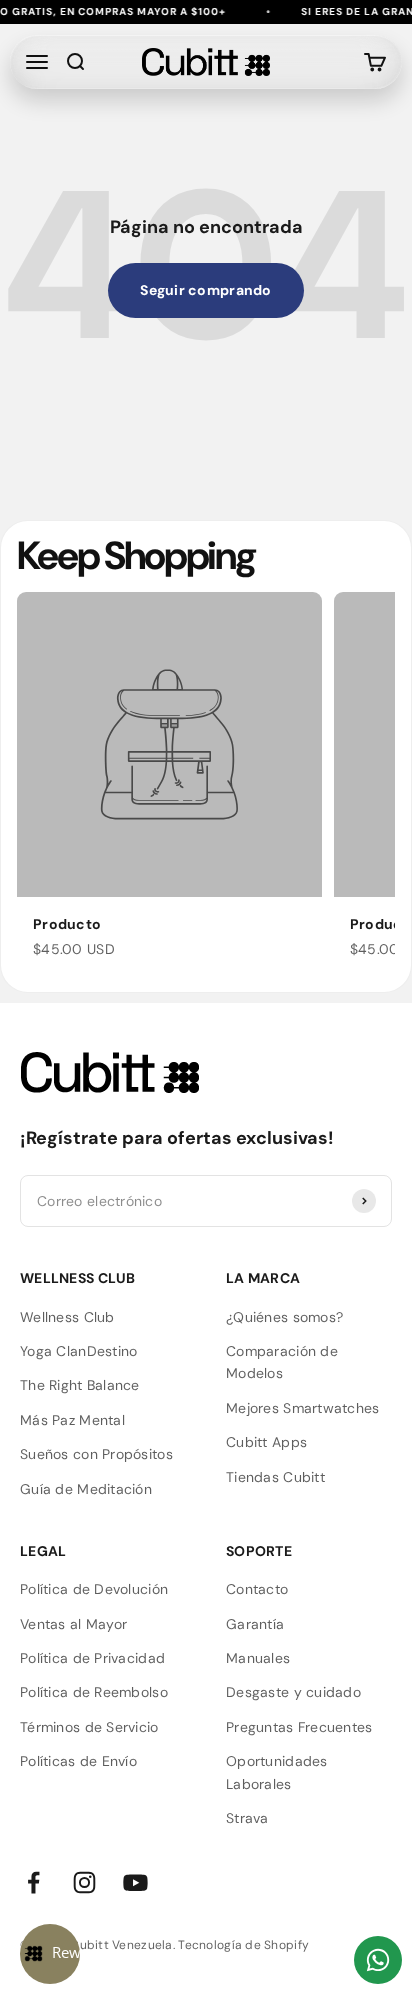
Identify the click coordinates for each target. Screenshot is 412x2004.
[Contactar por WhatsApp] (378, 1960)
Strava (247, 1818)
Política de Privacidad (92, 1658)
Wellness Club (67, 1317)
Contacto (257, 1589)
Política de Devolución (94, 1589)
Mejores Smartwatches (303, 1408)
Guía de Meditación (86, 1489)
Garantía (255, 1624)
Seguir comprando (205, 290)
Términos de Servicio (89, 1727)
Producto (67, 924)
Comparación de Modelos (282, 1362)
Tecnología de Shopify (243, 1945)
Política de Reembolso (94, 1692)
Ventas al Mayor (73, 1624)
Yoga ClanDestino (78, 1351)
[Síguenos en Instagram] (84, 1882)
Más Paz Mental (72, 1420)
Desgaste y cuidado (293, 1692)
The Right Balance (80, 1385)
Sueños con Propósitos (96, 1454)
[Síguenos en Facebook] (33, 1882)
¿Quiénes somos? (284, 1317)
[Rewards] (50, 1954)
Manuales (258, 1658)
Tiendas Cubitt (275, 1477)
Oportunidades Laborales (277, 1772)
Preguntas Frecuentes (299, 1727)
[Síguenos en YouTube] (135, 1882)
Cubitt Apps (266, 1442)
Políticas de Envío (78, 1761)
